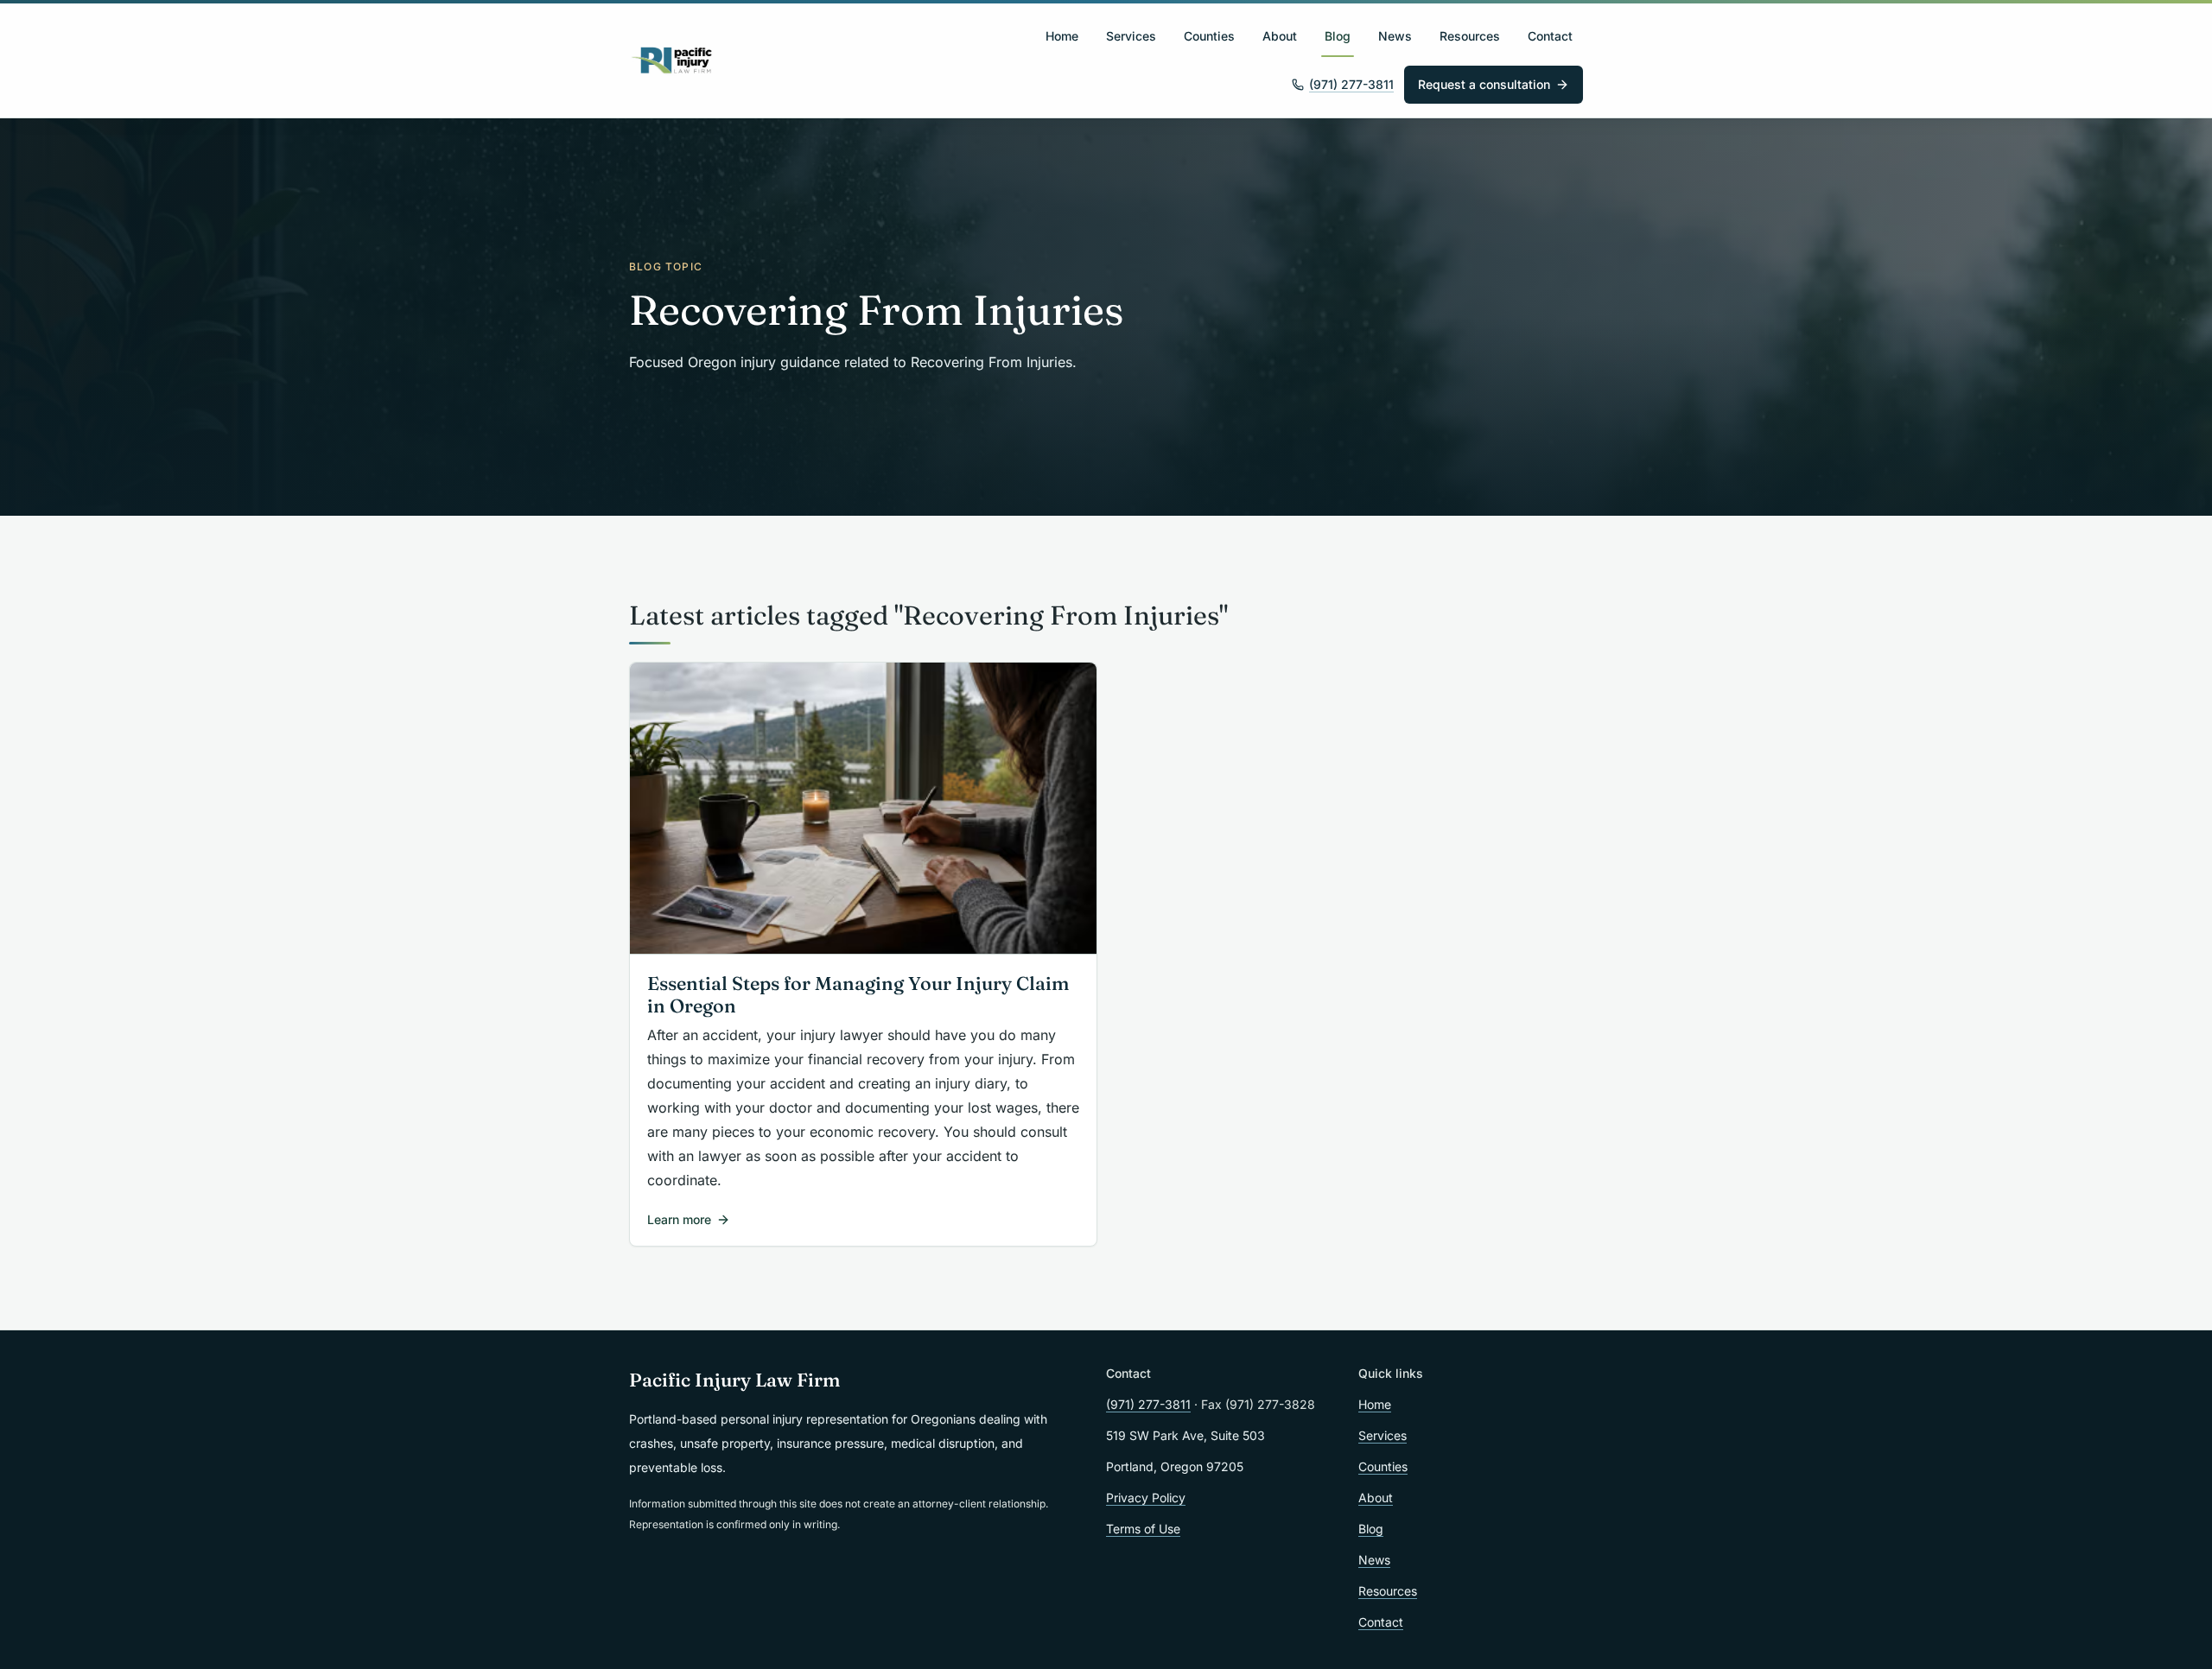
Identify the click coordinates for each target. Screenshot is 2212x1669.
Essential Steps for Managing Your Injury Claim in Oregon (858, 995)
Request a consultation (1484, 84)
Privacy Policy (1146, 1498)
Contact (1550, 36)
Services (1131, 36)
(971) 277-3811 (1351, 84)
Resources (1470, 36)
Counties (1209, 36)
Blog (1338, 36)
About (1280, 36)
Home (1062, 36)
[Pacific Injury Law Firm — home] (672, 60)
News (1395, 36)
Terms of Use (1143, 1529)
